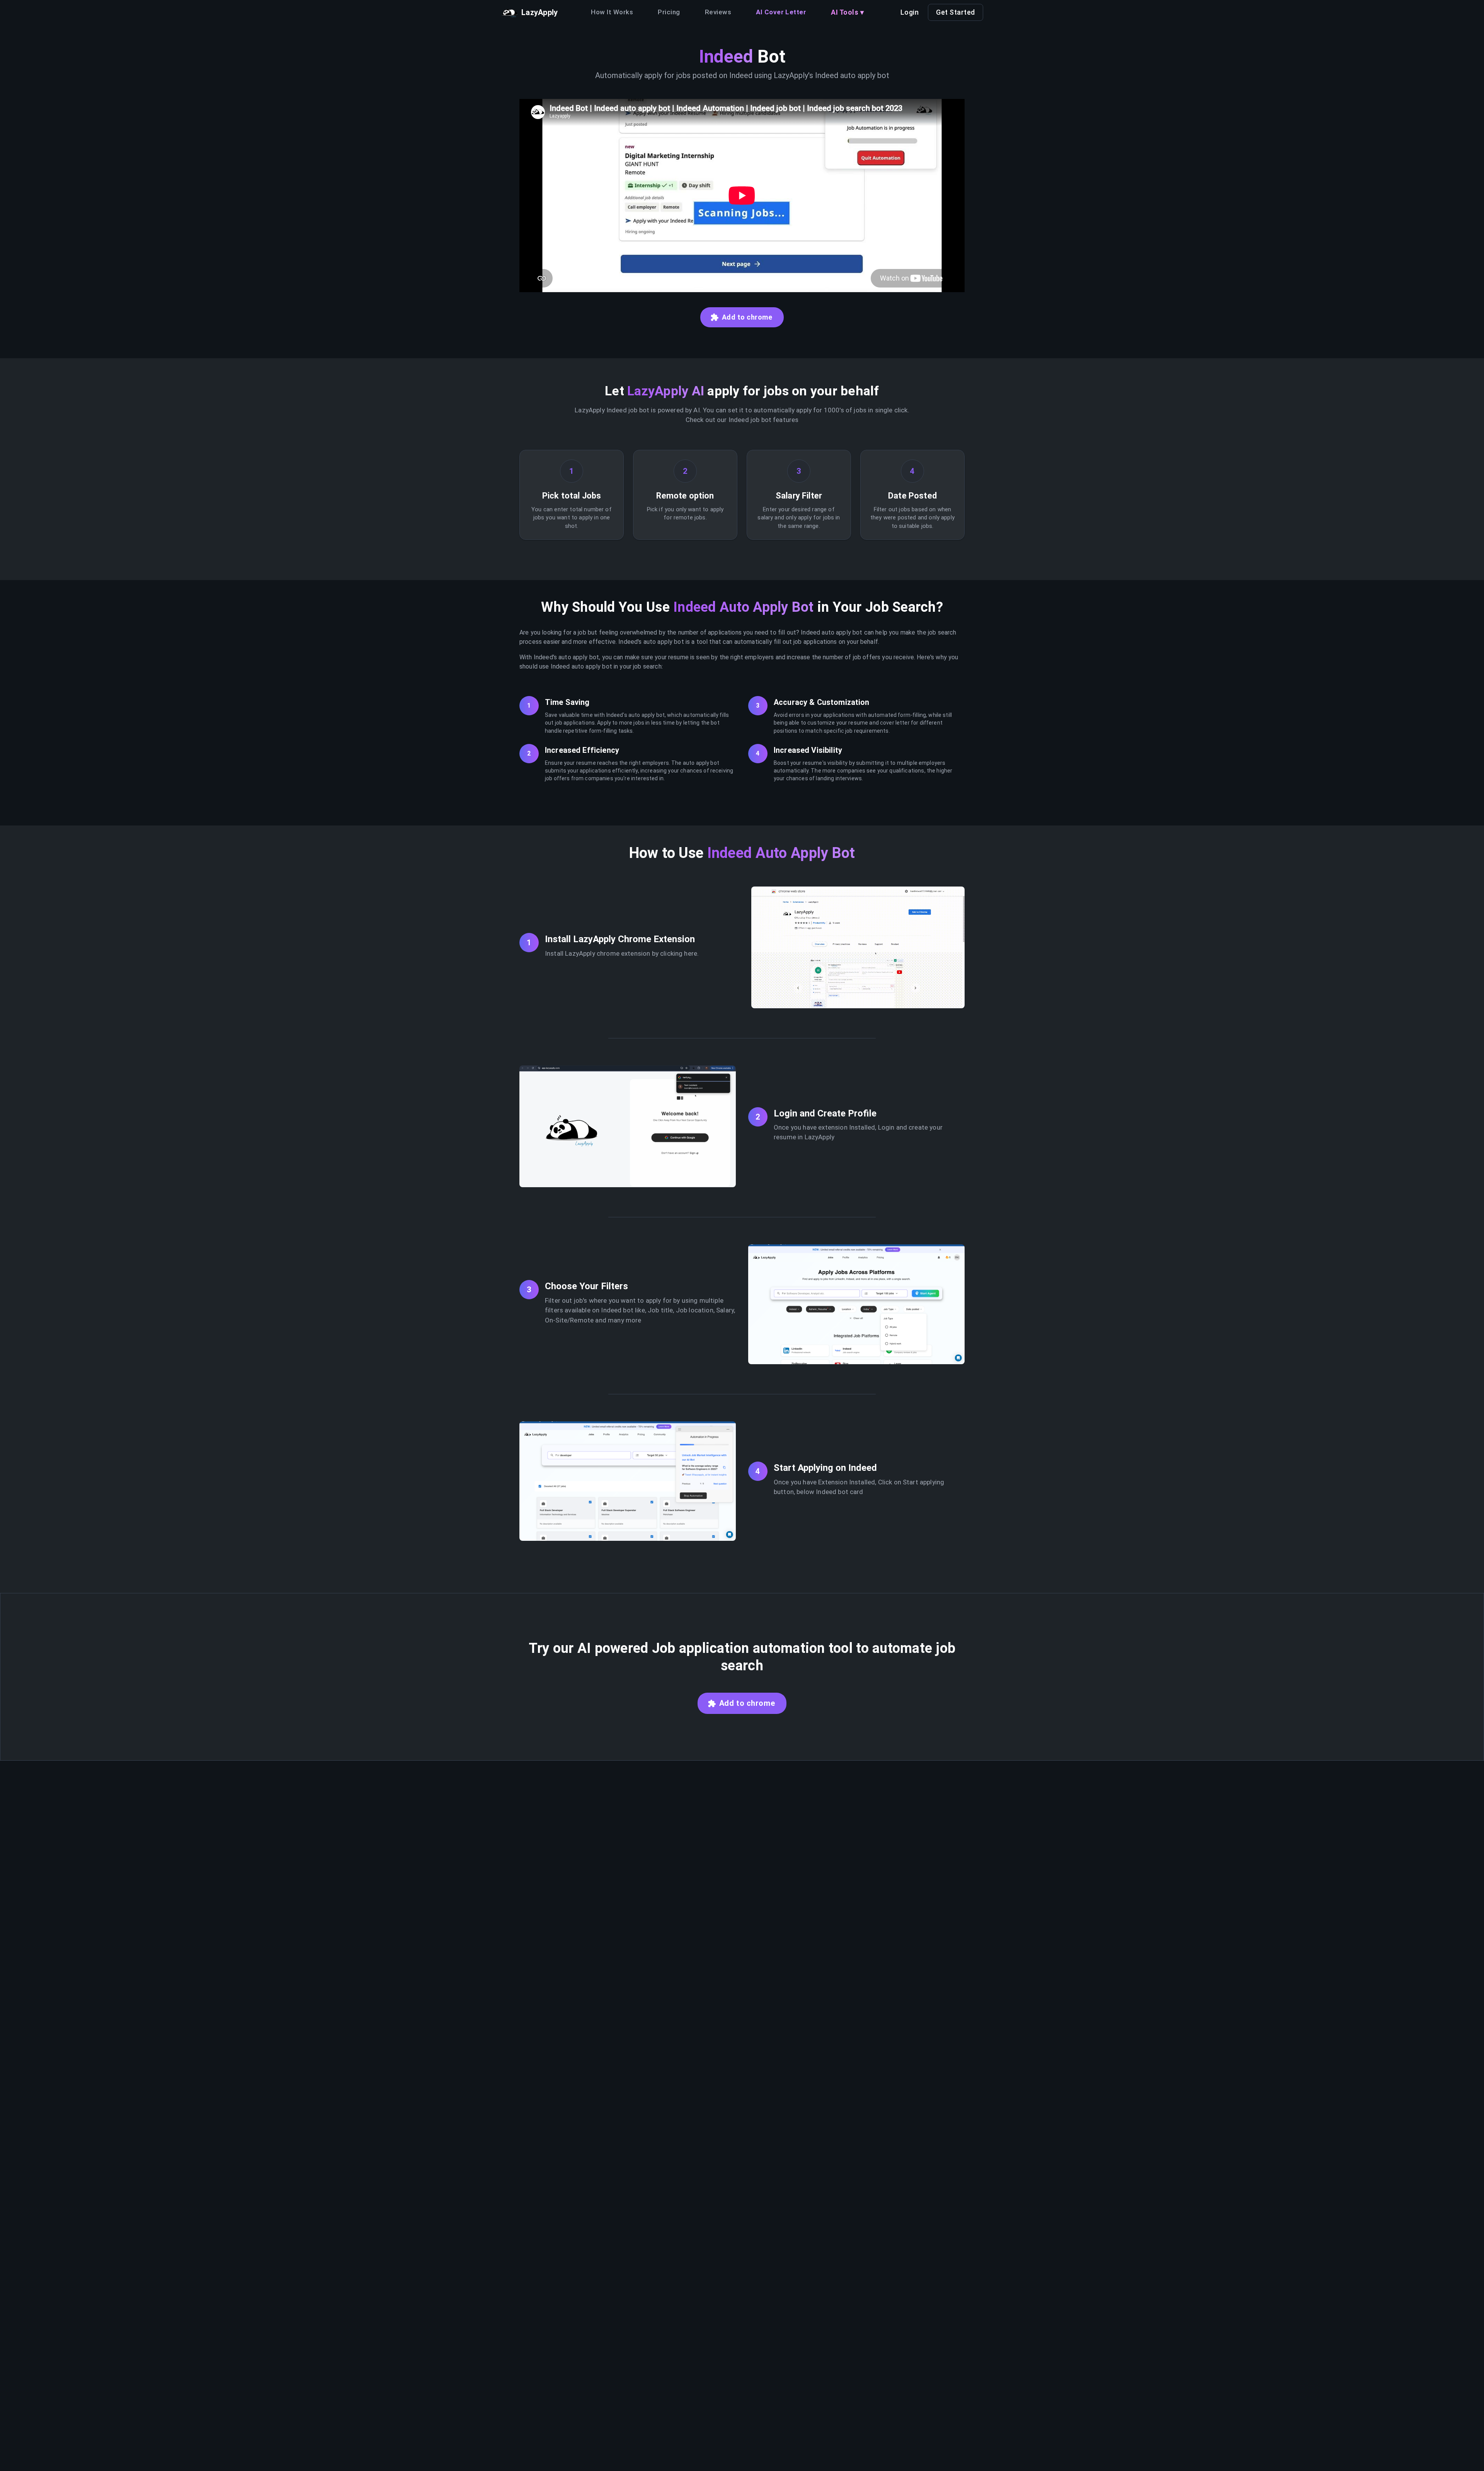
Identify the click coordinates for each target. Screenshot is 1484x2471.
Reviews (718, 12)
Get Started (956, 12)
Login (910, 12)
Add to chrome (747, 317)
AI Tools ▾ (847, 12)
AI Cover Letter (781, 12)
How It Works (612, 12)
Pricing (669, 12)
